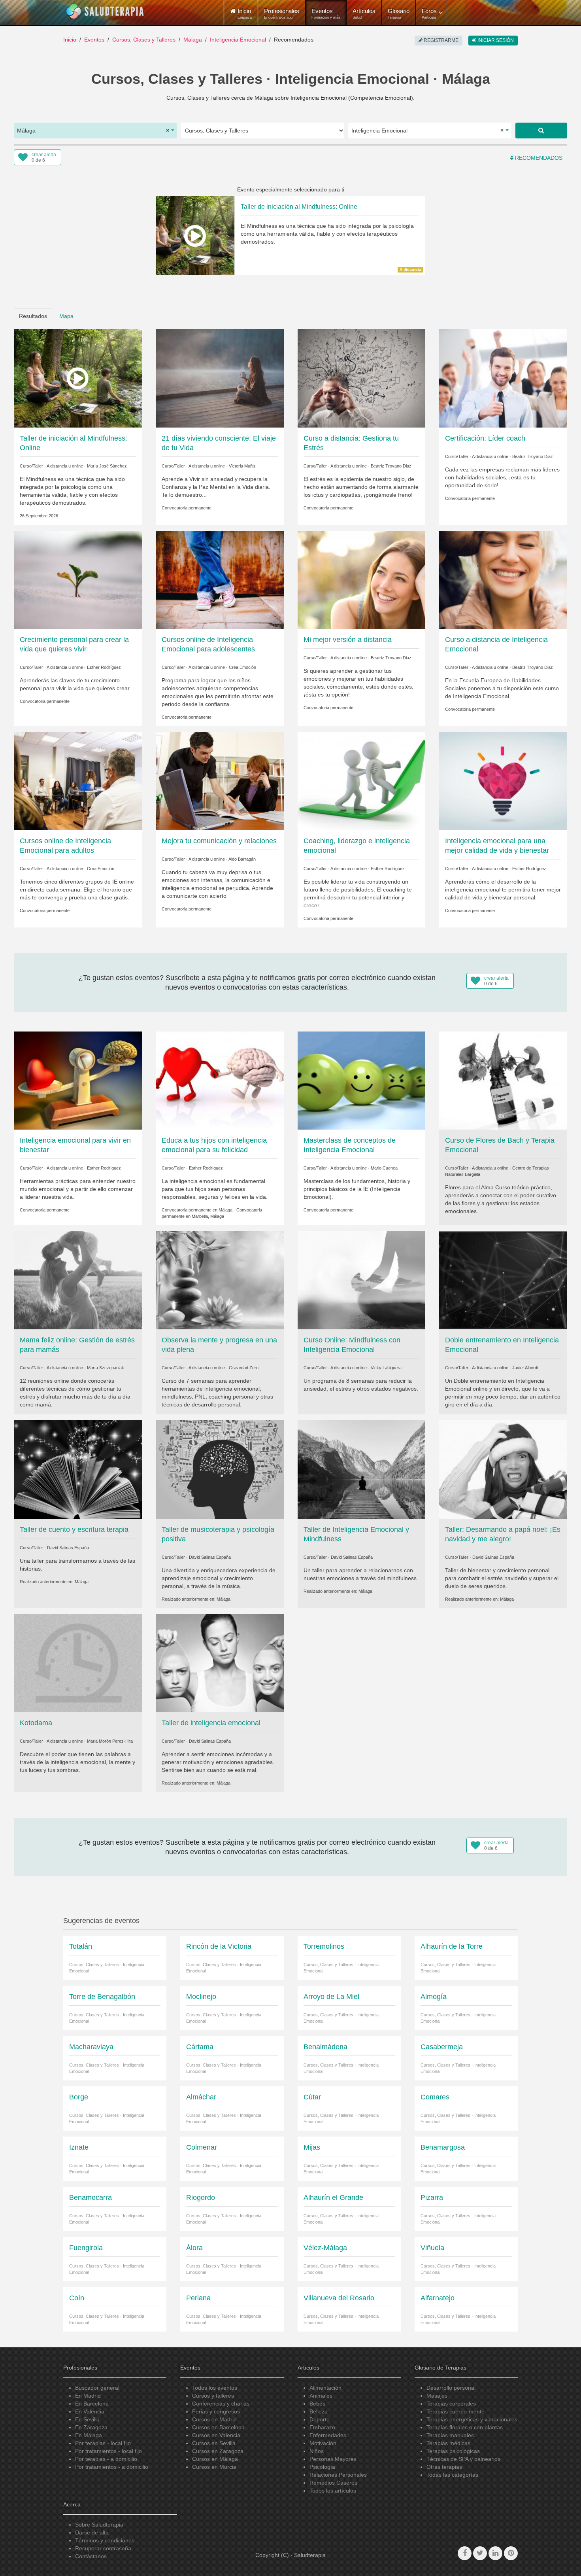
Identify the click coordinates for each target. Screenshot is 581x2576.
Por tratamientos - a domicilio (112, 2467)
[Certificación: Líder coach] (503, 378)
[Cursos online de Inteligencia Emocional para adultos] (78, 781)
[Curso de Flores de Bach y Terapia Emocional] (503, 1080)
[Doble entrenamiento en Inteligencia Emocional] (503, 1280)
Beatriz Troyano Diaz (391, 466)
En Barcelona (92, 2404)
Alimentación (325, 2388)
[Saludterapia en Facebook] (465, 2553)
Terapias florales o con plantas (465, 2427)
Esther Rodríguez (104, 667)
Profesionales (282, 13)
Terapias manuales (450, 2435)
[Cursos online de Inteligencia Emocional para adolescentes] (220, 579)
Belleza (319, 2411)
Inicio (70, 40)
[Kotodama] (78, 1662)
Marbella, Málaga (208, 1216)
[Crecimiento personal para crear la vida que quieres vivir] (78, 579)
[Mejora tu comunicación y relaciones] (220, 781)
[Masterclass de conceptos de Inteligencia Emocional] (362, 1080)
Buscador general (97, 2388)
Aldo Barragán (242, 859)
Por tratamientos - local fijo (108, 2451)
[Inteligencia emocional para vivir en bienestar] (78, 1080)
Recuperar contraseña (103, 2548)
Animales (321, 2396)
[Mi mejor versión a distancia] (362, 579)
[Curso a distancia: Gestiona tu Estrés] (362, 378)
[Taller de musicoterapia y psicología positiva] (220, 1469)
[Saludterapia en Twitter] (480, 2553)
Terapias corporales (451, 2404)
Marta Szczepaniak (106, 1368)
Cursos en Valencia (216, 2435)
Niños (317, 2451)
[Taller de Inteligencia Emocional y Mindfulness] (362, 1469)
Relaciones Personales (338, 2475)
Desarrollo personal (451, 2388)
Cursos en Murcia (214, 2467)
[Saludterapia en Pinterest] (511, 2553)
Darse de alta (92, 2532)
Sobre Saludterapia (99, 2525)
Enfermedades (328, 2435)
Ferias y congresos (216, 2411)
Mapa (66, 316)
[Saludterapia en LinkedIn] (495, 2553)
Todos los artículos (333, 2491)
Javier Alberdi (525, 1368)
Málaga (193, 40)
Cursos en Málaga (215, 2459)
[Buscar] (541, 131)
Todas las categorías (452, 2475)
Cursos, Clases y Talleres (144, 40)
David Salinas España (68, 1548)
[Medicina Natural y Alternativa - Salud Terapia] (105, 11)
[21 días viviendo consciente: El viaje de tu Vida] (220, 378)
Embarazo (322, 2427)
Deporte (320, 2419)
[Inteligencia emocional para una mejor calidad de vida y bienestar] (503, 781)
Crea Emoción (242, 667)
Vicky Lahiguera (386, 1368)
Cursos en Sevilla (214, 2443)
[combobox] (95, 131)
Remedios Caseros (333, 2483)
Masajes (437, 2396)
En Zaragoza (91, 2427)
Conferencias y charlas (221, 2404)
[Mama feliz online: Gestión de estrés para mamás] (78, 1280)
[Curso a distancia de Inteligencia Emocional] (503, 579)
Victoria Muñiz (242, 466)
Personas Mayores (333, 2459)
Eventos (326, 13)
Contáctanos (91, 2556)
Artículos (364, 13)
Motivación (323, 2443)
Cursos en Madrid (214, 2419)
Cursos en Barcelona (218, 2427)
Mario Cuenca (384, 1168)
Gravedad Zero (244, 1368)
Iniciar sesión (495, 40)
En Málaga (89, 2435)
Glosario (399, 13)
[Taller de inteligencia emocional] (220, 1662)
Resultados (33, 316)
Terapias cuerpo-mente (456, 2411)
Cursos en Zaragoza (218, 2451)
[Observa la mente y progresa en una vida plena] (220, 1280)
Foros (429, 13)
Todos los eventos (215, 2388)
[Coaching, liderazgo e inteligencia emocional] (362, 781)
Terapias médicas (448, 2443)
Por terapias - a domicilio (106, 2459)
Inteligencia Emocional (238, 40)
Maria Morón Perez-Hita (110, 1741)
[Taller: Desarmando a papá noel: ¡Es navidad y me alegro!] (503, 1469)
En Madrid (88, 2396)
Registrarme (440, 40)
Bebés (317, 2404)
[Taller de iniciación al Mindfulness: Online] (78, 378)
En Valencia (90, 2411)
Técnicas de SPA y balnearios (463, 2459)
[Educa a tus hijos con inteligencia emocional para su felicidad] (220, 1080)
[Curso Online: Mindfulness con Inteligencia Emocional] (362, 1280)
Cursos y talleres (213, 2396)
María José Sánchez (107, 466)
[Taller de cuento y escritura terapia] (78, 1469)
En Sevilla (87, 2419)
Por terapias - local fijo (103, 2443)
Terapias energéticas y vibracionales (472, 2419)
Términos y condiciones (105, 2540)
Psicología (322, 2467)
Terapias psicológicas (453, 2451)
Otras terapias (444, 2467)
